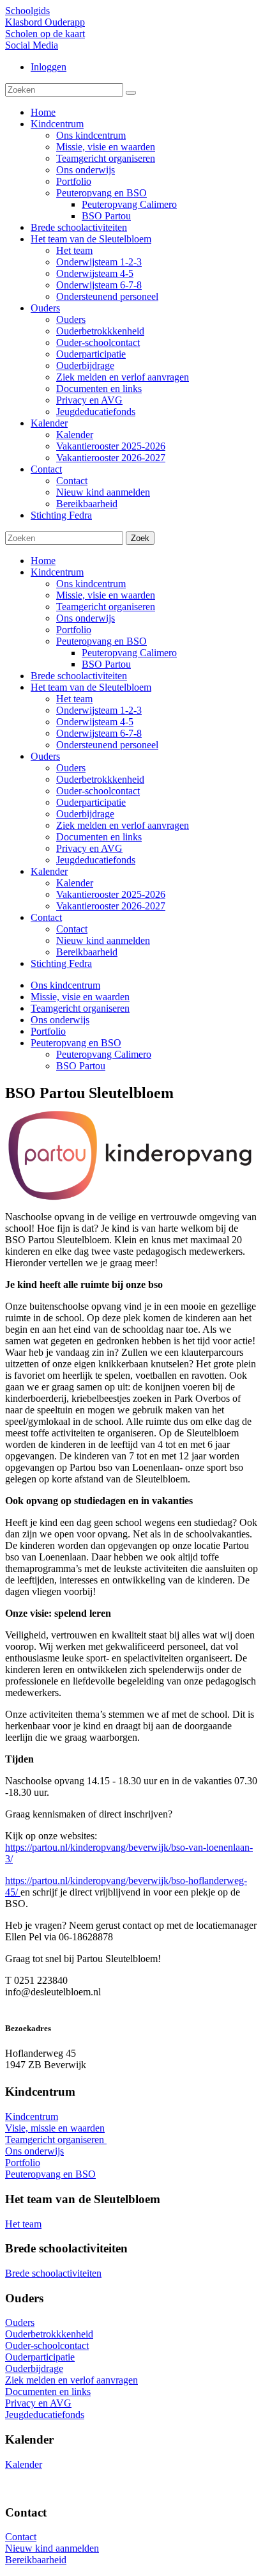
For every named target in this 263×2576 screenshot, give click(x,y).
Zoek (140, 538)
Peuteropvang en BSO (101, 641)
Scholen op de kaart (45, 34)
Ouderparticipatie (91, 802)
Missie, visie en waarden (106, 595)
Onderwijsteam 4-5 (95, 722)
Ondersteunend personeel (107, 745)
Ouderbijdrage (85, 814)
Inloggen (49, 67)
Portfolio (74, 630)
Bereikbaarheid (87, 952)
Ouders (45, 756)
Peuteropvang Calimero (129, 653)
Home (43, 561)
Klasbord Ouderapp (45, 22)
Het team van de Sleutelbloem (91, 687)
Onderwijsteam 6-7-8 (99, 733)
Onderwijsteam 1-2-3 (99, 710)
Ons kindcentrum (91, 584)
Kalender (49, 871)
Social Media (32, 45)
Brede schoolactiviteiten (79, 676)
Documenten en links (99, 837)
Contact (46, 917)
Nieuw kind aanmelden (103, 940)
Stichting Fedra (61, 963)
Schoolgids (27, 11)
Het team (74, 699)
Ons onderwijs (86, 618)
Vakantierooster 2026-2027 (111, 906)
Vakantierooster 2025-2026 (111, 894)
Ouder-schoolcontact (98, 791)
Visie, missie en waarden (55, 2128)
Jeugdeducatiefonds (96, 860)
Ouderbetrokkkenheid (100, 779)
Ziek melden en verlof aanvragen (123, 825)
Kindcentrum (57, 572)
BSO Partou (106, 664)
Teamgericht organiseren (106, 607)
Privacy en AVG (89, 848)
